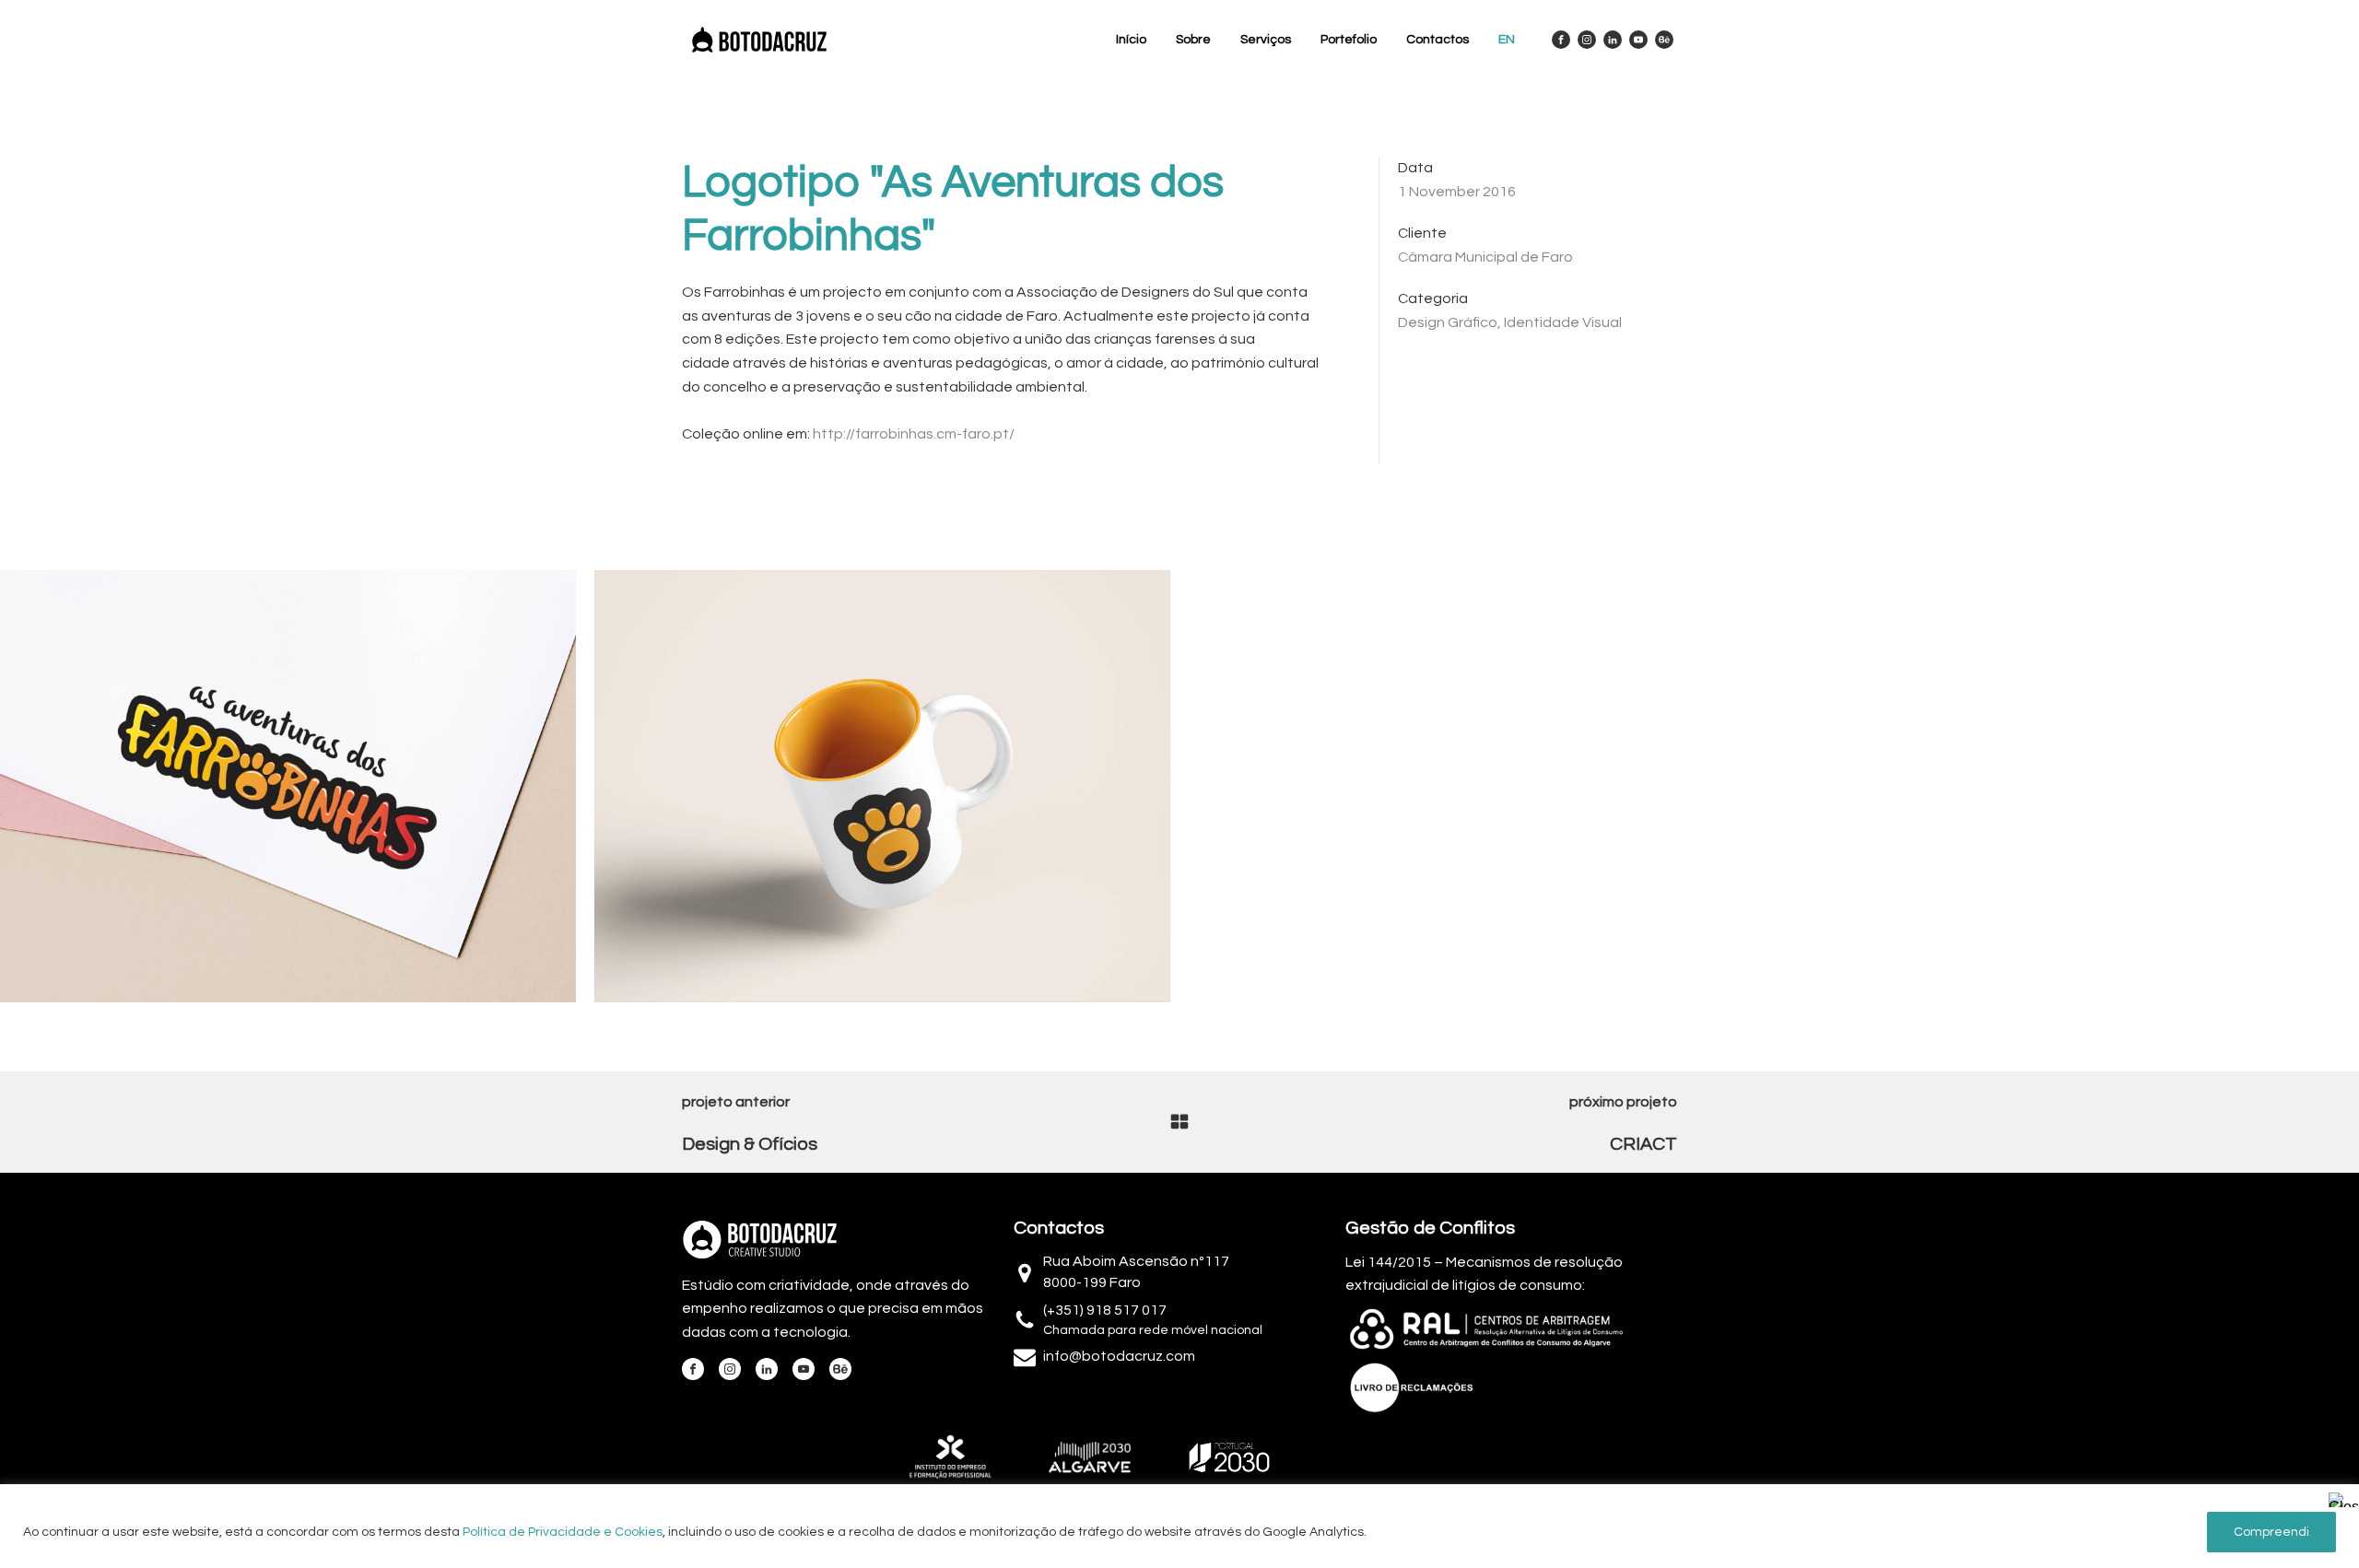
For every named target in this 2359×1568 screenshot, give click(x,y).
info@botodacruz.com (1119, 1356)
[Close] (2340, 1500)
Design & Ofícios (750, 1144)
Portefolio (1349, 40)
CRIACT (1643, 1144)
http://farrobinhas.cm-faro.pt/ (914, 434)
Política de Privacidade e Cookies (563, 1532)
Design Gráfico (1448, 322)
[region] (1179, 1526)
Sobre (1193, 40)
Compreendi (2271, 1532)
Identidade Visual (1563, 322)
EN (1507, 40)
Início (1131, 40)
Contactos (1438, 40)
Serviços (1266, 40)
